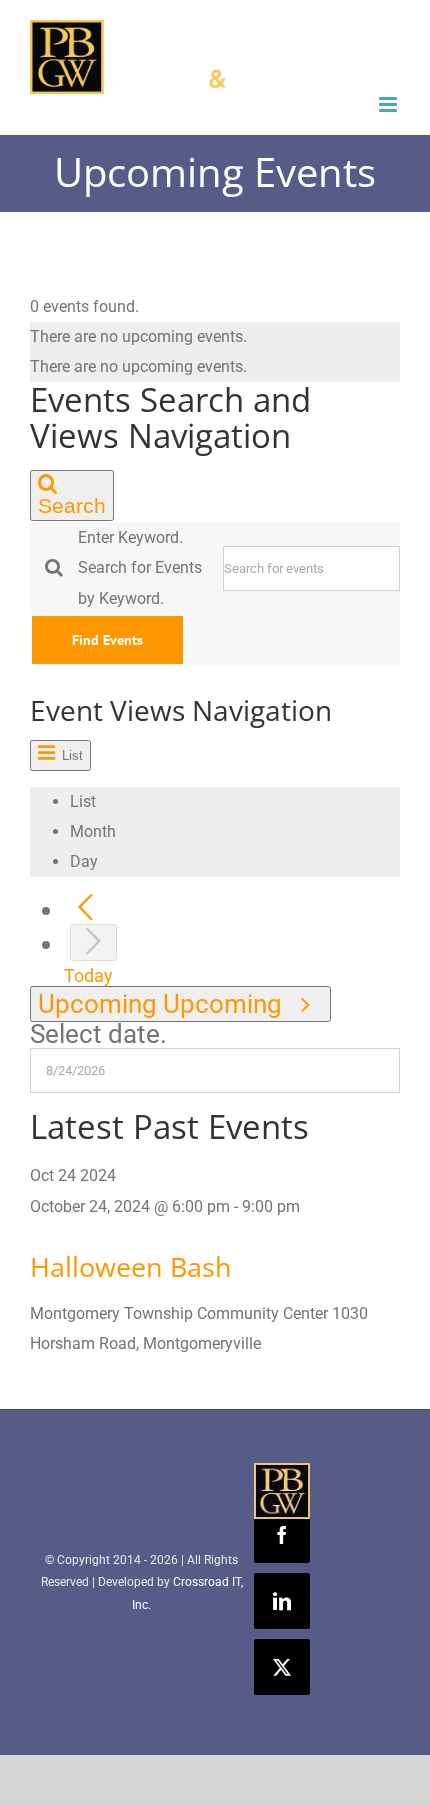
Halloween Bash (131, 1266)
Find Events (107, 640)
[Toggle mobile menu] (389, 104)
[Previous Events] (85, 908)
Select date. (98, 1034)
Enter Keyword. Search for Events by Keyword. (140, 567)
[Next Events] (93, 942)
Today (88, 975)
